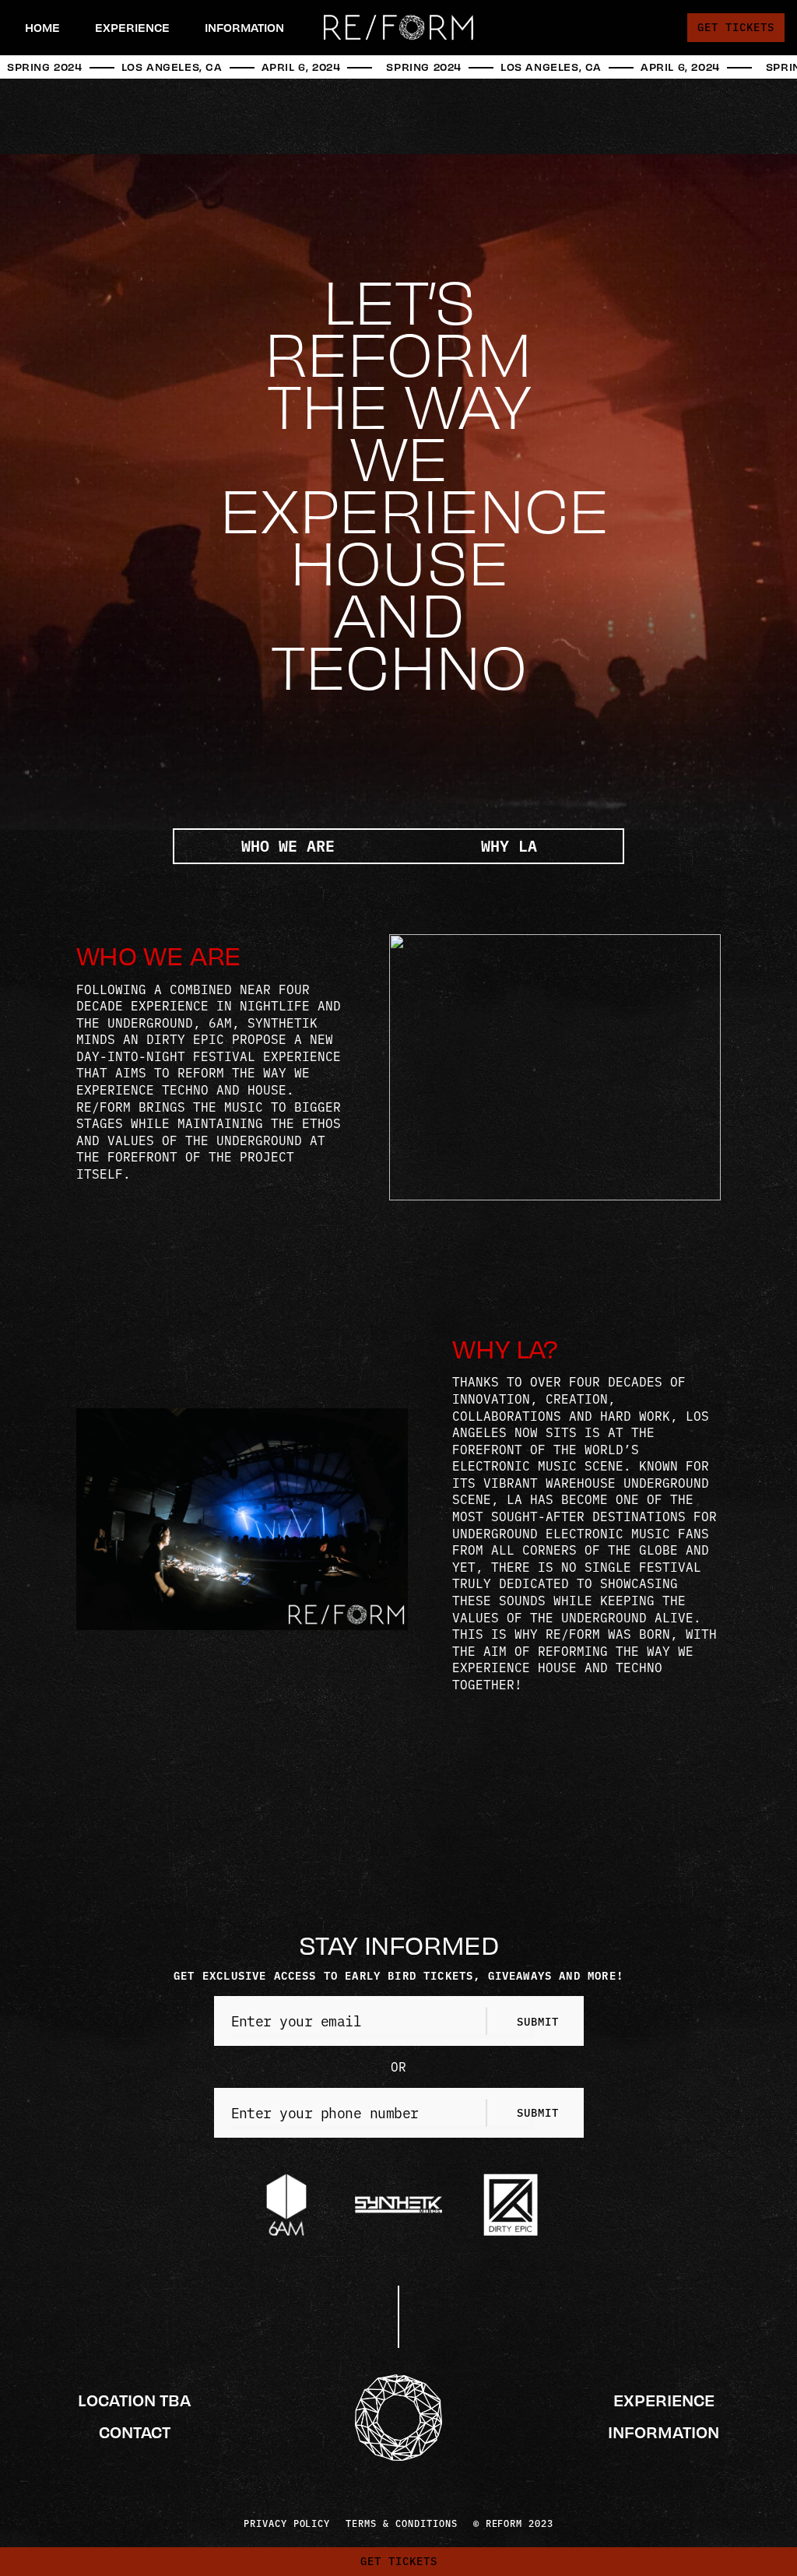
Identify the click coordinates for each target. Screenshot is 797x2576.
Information (664, 2432)
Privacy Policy (287, 2523)
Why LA (509, 845)
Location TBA (134, 2400)
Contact (135, 2432)
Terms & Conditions (401, 2523)
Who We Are (288, 845)
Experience (664, 2400)
